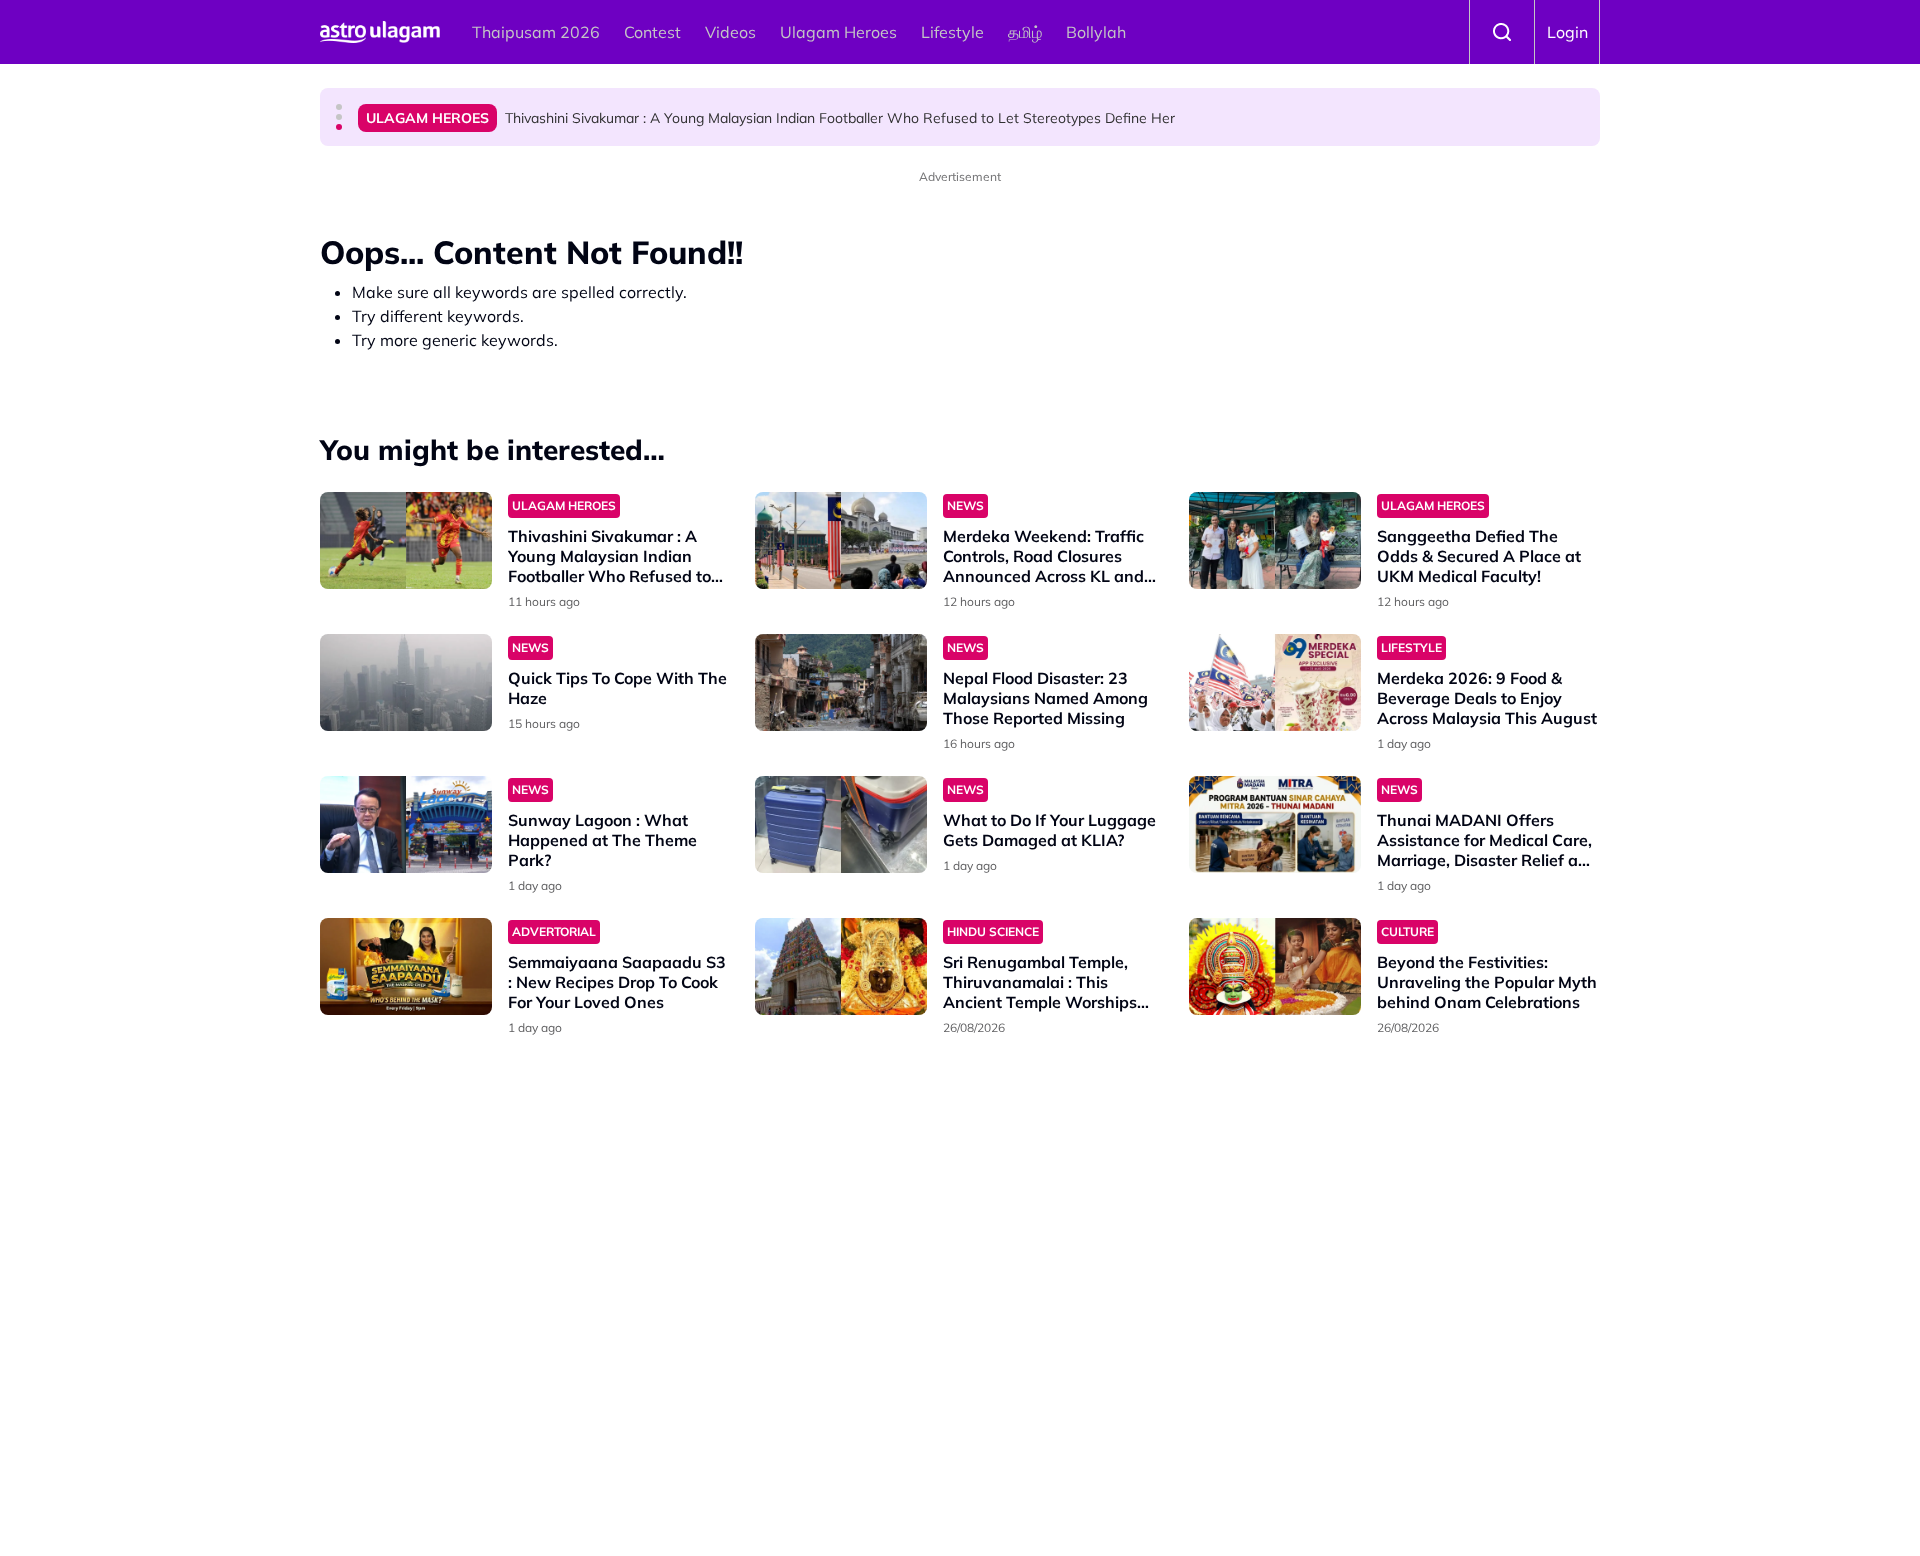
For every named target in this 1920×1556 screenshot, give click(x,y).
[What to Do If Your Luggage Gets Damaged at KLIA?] (841, 824)
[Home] (380, 32)
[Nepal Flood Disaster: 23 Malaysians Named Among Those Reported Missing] (841, 682)
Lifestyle (952, 32)
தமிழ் (1025, 32)
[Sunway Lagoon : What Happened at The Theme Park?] (406, 824)
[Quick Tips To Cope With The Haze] (406, 682)
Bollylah (1096, 32)
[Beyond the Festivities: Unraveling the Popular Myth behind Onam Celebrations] (1275, 966)
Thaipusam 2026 (536, 32)
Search (1502, 32)
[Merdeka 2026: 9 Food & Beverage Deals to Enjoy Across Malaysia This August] (1275, 682)
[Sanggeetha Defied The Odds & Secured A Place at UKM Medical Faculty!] (1275, 540)
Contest (652, 32)
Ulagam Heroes (838, 32)
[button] (339, 107)
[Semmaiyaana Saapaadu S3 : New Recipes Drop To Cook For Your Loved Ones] (406, 966)
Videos (730, 32)
